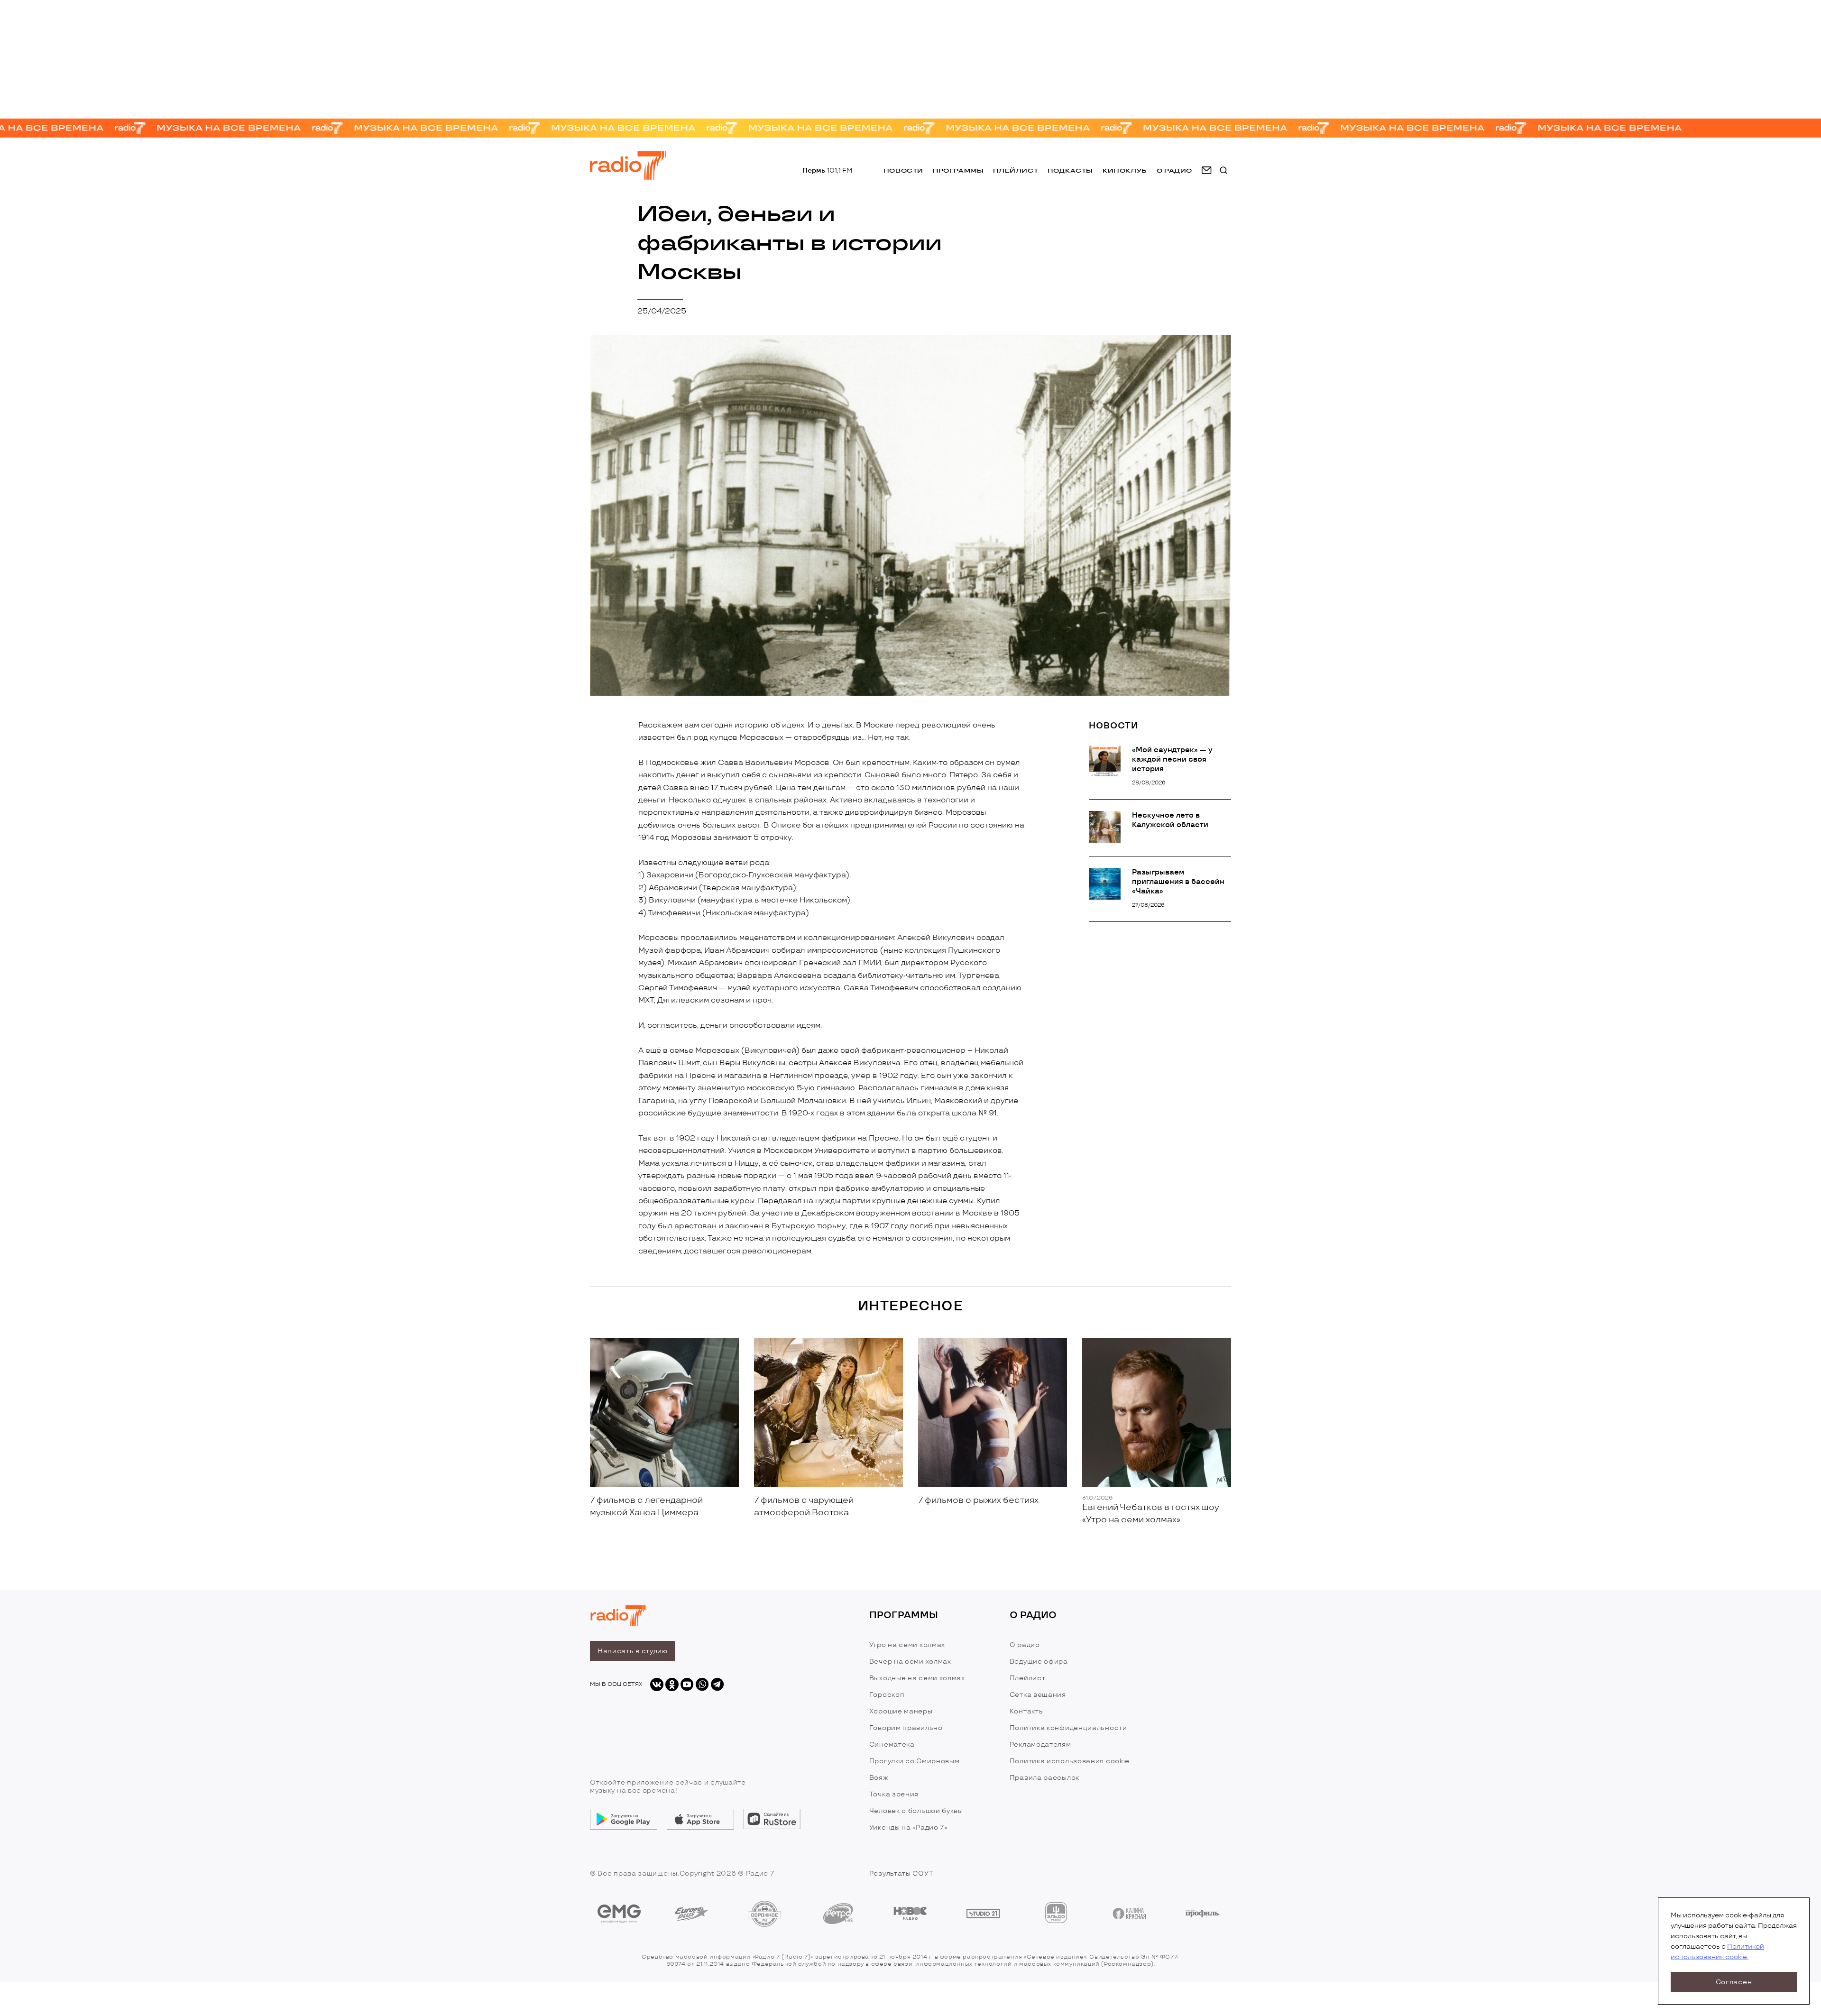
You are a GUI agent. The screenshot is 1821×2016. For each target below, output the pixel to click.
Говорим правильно (906, 1728)
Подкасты (1070, 170)
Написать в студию (633, 1651)
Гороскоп (887, 1695)
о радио (1174, 170)
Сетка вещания (1038, 1695)
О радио (1025, 1645)
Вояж (879, 1778)
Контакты (1027, 1711)
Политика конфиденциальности (1068, 1728)
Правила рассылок (1044, 1778)
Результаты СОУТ (901, 1873)
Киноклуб (1125, 170)
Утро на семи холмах (907, 1645)
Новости (903, 170)
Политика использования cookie (1070, 1761)
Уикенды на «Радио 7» (908, 1827)
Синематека (892, 1744)
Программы (958, 170)
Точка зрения (894, 1794)
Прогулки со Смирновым (915, 1761)
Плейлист (1016, 170)
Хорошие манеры (901, 1711)
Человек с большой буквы (916, 1811)
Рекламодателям (1040, 1744)
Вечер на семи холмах (910, 1662)
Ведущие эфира (1039, 1662)
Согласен (1734, 1982)
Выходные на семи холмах (917, 1678)
